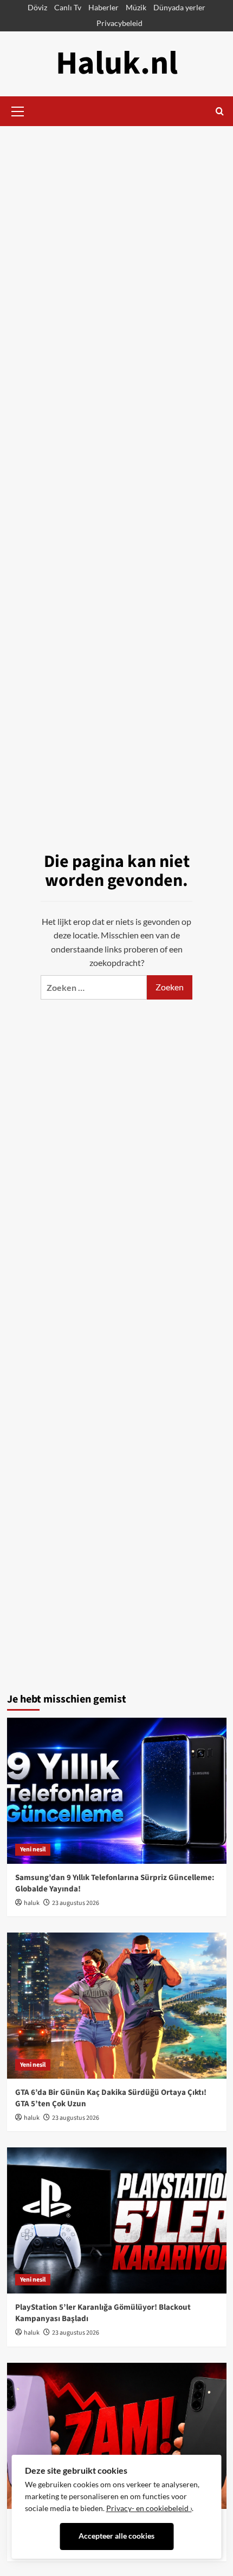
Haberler (103, 7)
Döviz (37, 7)
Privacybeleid (119, 23)
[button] (18, 110)
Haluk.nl (117, 64)
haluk (32, 1903)
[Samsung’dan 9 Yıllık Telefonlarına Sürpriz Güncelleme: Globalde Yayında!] (117, 1791)
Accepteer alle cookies (116, 2536)
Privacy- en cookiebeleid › (149, 2508)
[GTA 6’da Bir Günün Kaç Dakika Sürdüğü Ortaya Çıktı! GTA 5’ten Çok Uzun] (117, 2006)
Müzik (136, 7)
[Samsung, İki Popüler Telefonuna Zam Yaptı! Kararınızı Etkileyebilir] (117, 2436)
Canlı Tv (68, 7)
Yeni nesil (33, 1849)
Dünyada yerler (179, 7)
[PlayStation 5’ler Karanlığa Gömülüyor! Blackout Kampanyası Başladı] (117, 2220)
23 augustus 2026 (76, 1903)
